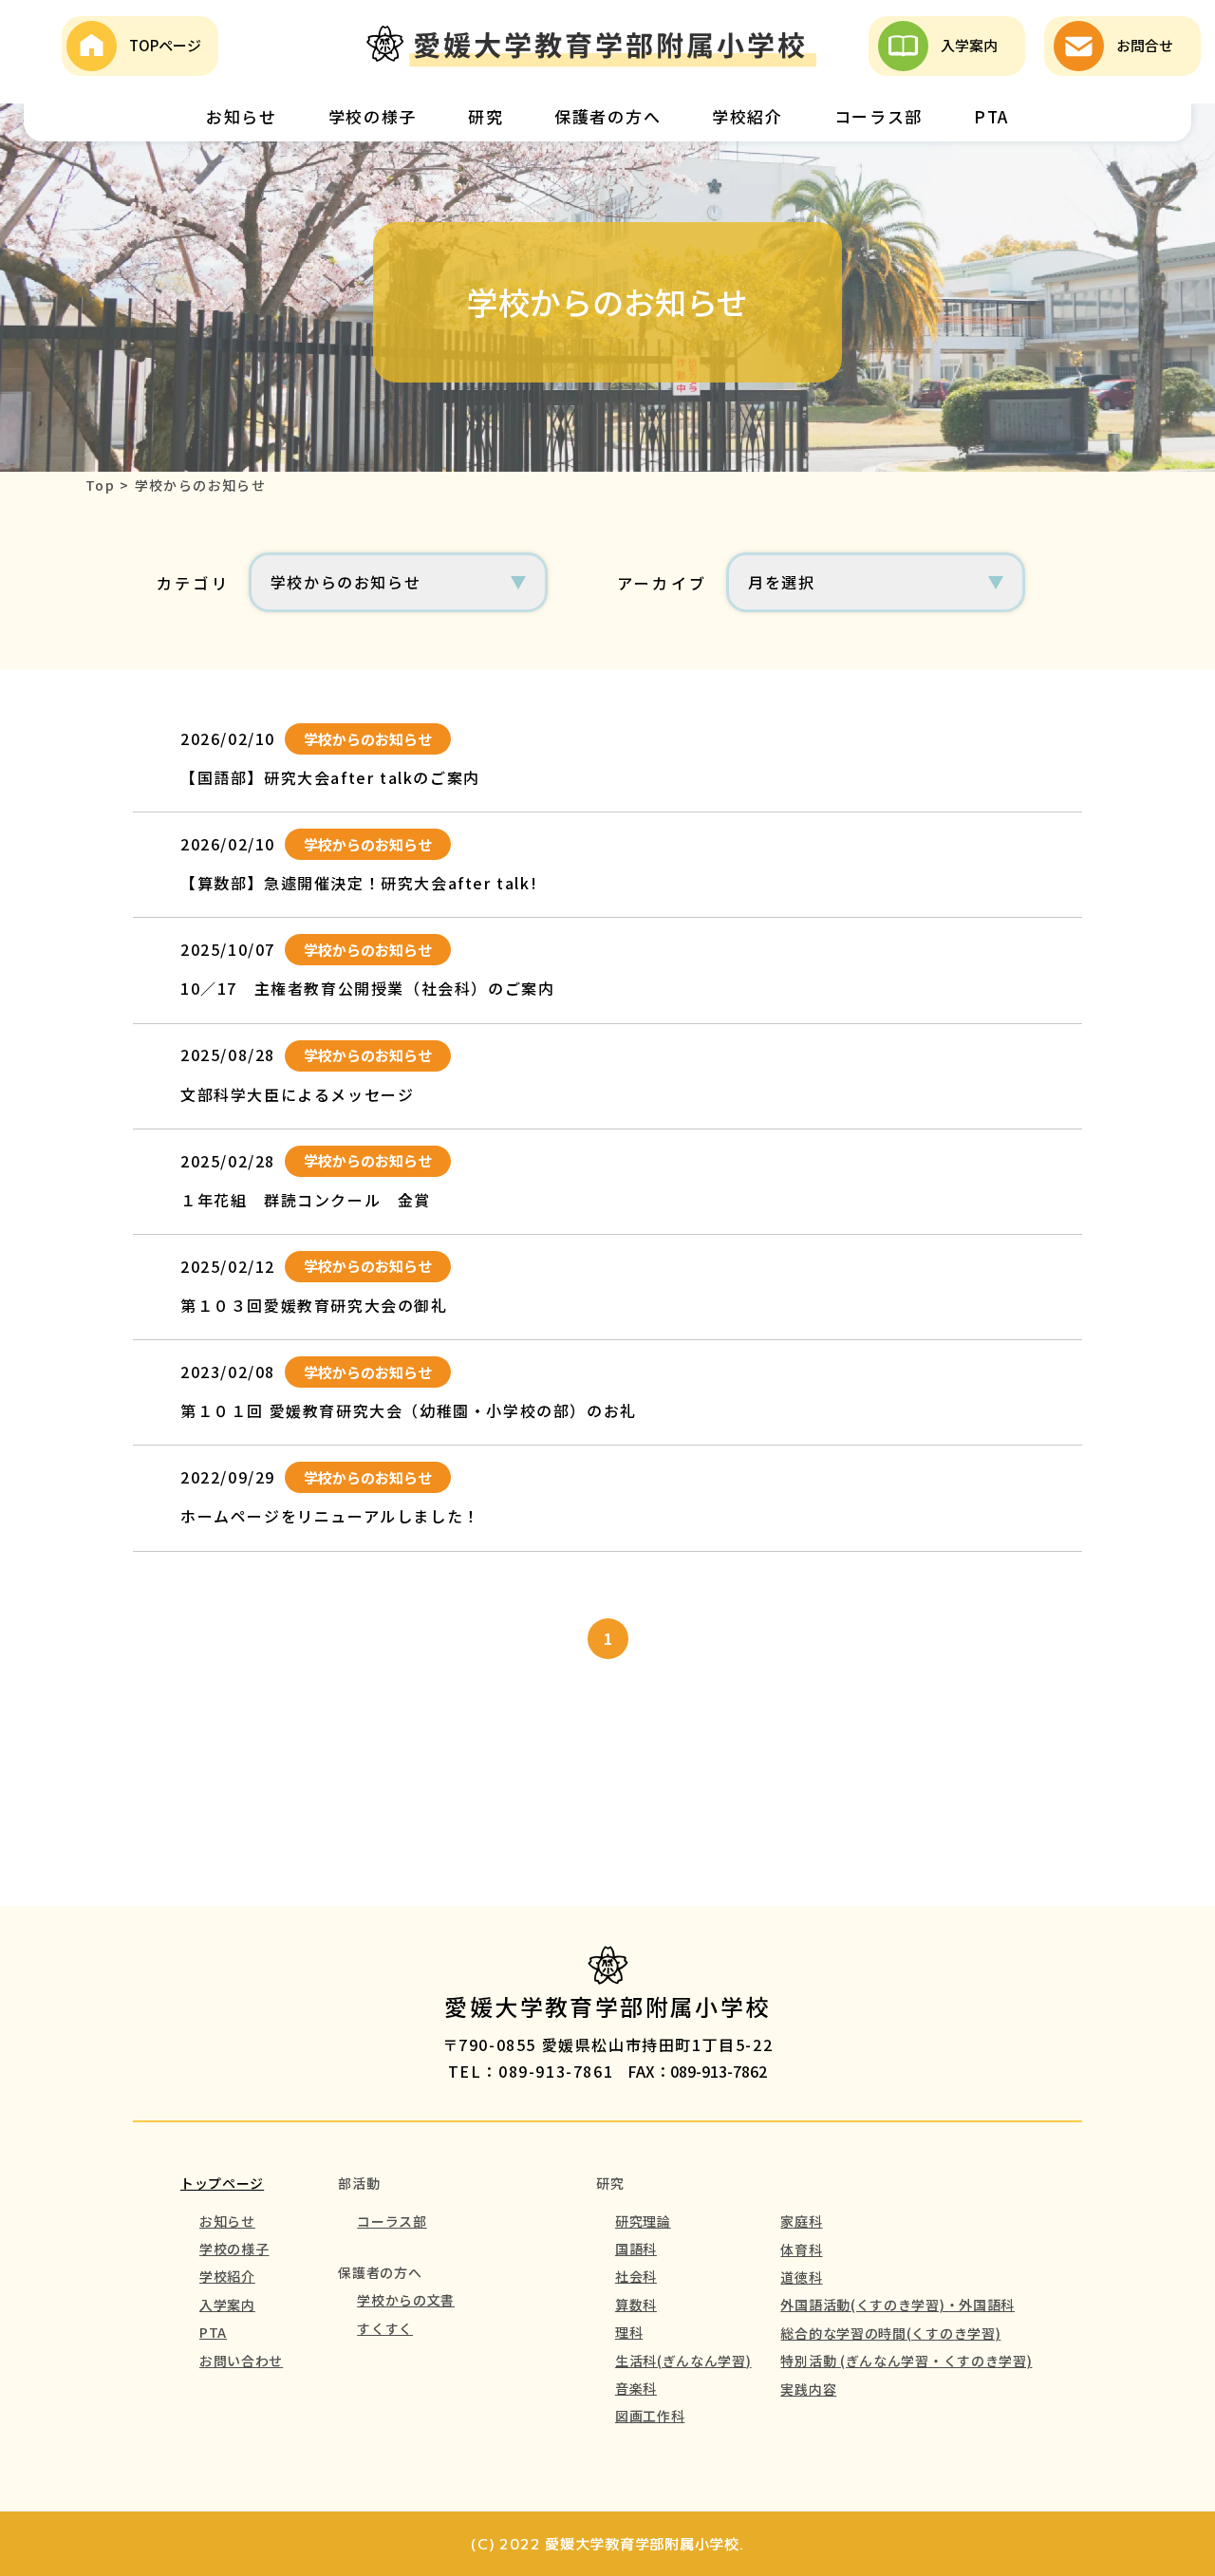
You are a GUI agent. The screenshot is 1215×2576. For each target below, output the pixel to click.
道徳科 (801, 2277)
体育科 (801, 2249)
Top (100, 485)
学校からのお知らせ (368, 739)
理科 (629, 2332)
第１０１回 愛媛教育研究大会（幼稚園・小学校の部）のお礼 (409, 1410)
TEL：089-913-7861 (531, 2071)
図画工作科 (650, 2416)
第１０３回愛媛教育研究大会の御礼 (314, 1305)
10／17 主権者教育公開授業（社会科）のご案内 (367, 988)
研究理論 (643, 2221)
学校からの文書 (406, 2300)
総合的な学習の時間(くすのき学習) (890, 2333)
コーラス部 (879, 116)
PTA (991, 116)
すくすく (385, 2328)
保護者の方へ (607, 116)
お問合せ (1145, 45)
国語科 (636, 2249)
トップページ (222, 2183)
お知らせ (242, 116)
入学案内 (969, 45)
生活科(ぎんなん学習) (683, 2361)
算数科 (636, 2305)
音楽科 (636, 2388)
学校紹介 (748, 116)
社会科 (636, 2276)
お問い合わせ (241, 2361)
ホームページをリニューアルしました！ (330, 1516)
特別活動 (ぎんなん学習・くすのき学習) (906, 2361)
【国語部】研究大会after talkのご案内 (330, 777)
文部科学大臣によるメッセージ (297, 1094)
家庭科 (801, 2221)
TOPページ (165, 45)
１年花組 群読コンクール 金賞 (306, 1200)
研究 (486, 116)
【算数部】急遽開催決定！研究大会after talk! (359, 883)
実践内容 (808, 2389)
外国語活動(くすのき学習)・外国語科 (897, 2305)
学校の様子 (373, 116)
